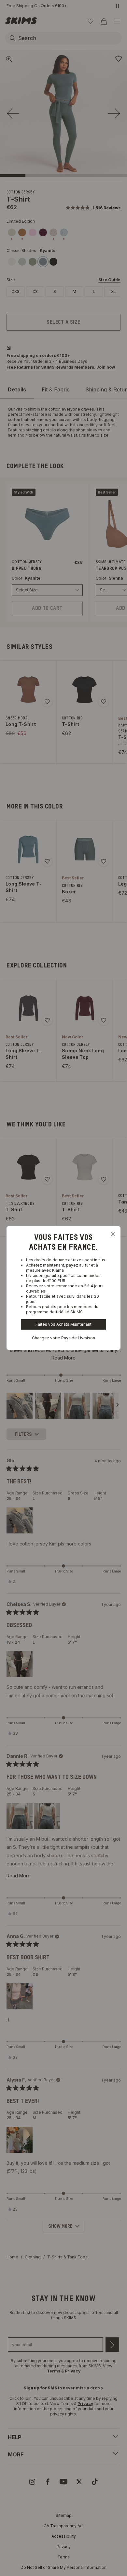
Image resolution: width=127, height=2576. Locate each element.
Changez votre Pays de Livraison (63, 1338)
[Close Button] (113, 1234)
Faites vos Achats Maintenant (63, 1324)
